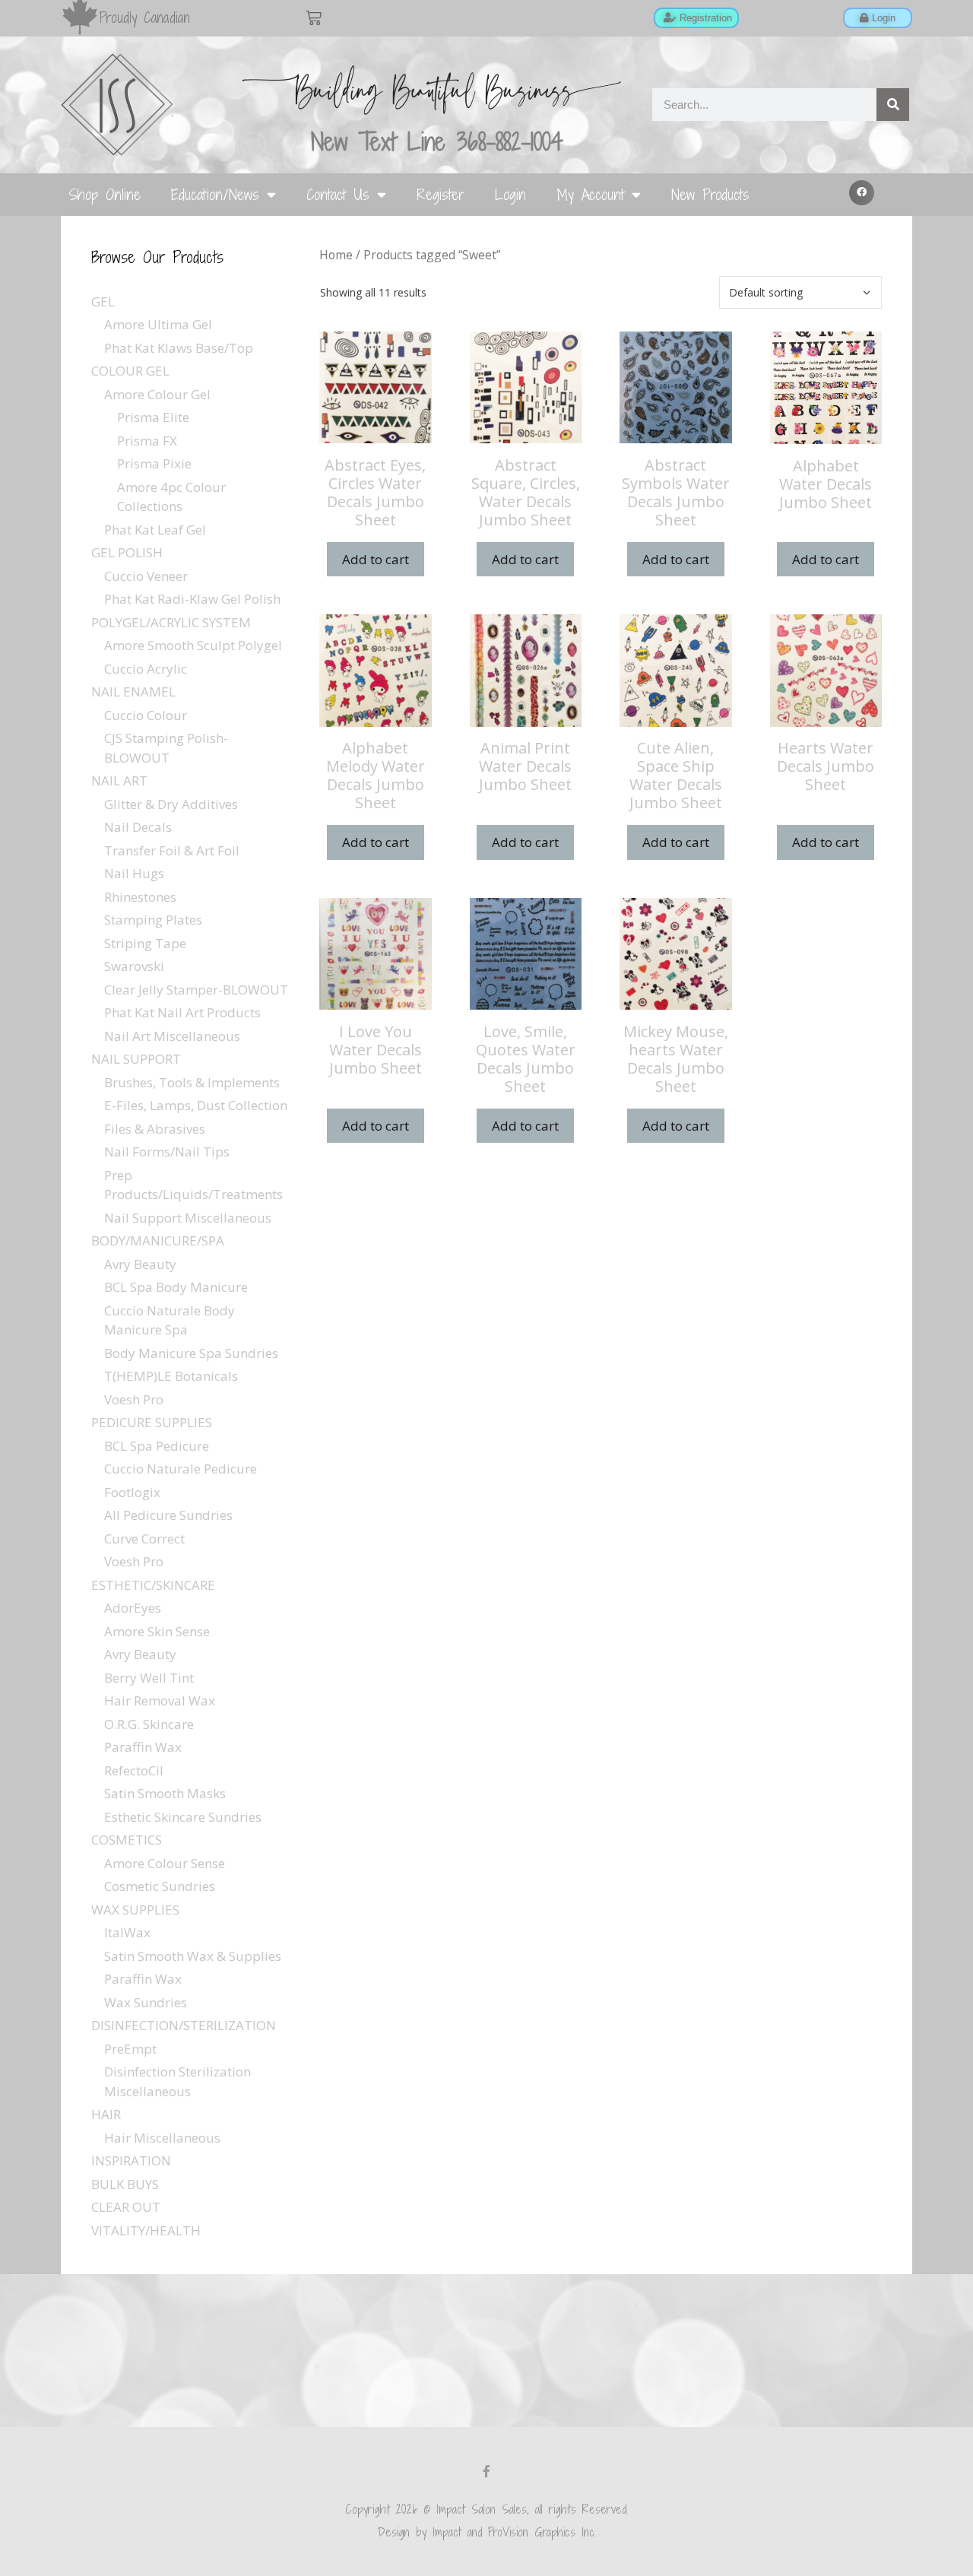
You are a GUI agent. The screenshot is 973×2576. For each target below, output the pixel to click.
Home (336, 255)
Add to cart (376, 559)
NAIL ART (119, 780)
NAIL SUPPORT (136, 1059)
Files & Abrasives (155, 1129)
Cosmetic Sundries (160, 1886)
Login (510, 194)
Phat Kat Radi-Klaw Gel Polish (192, 599)
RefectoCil (134, 1770)
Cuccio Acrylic (146, 669)
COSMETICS (127, 1840)
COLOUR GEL (130, 371)
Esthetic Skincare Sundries (183, 1817)
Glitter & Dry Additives (171, 804)
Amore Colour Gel (157, 394)
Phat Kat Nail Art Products (182, 1012)
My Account (590, 194)
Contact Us (338, 194)
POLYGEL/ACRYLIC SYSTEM (171, 622)
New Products (710, 194)
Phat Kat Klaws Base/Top (179, 348)
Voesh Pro (134, 1399)
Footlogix (132, 1492)
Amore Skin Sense (157, 1631)
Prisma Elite (153, 417)
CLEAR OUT (126, 2207)
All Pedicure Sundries (168, 1515)
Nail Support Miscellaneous (188, 1218)
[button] (862, 193)
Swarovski (134, 966)
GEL (103, 301)
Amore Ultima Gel (158, 324)
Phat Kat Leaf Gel (155, 530)
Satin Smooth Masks (165, 1793)
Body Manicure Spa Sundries (191, 1353)
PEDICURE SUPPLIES (152, 1422)
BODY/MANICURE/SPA (158, 1240)
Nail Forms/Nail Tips (167, 1152)
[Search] (893, 105)
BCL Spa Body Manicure (176, 1287)
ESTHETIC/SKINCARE (153, 1585)
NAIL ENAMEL (133, 692)
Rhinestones (140, 897)
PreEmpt (130, 2049)
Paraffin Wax (143, 1747)
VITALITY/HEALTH (146, 2230)
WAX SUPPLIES (135, 1910)
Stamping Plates (153, 920)
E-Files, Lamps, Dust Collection (196, 1105)
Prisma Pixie (154, 463)
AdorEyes (133, 1608)
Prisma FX (147, 441)
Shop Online (105, 194)
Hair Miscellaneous (162, 2138)
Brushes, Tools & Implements (192, 1082)
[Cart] (314, 18)
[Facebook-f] (486, 2471)
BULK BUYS (125, 2184)
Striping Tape (145, 943)
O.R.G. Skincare (149, 1724)
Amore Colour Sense (165, 1863)
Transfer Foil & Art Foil (172, 850)
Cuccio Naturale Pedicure (181, 1469)
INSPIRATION (131, 2160)
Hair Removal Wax (160, 1700)
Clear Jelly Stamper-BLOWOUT (196, 990)
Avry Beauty (140, 1264)
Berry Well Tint (149, 1678)
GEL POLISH (127, 552)
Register (441, 194)
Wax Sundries (146, 2002)
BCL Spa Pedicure (157, 1446)
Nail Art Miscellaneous (172, 1036)
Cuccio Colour (146, 715)
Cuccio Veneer (146, 576)
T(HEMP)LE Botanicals (171, 1376)
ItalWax (127, 1932)
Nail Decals (138, 827)
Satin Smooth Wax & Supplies (193, 1956)
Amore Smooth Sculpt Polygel (193, 645)
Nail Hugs (134, 873)
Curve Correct (144, 1539)
